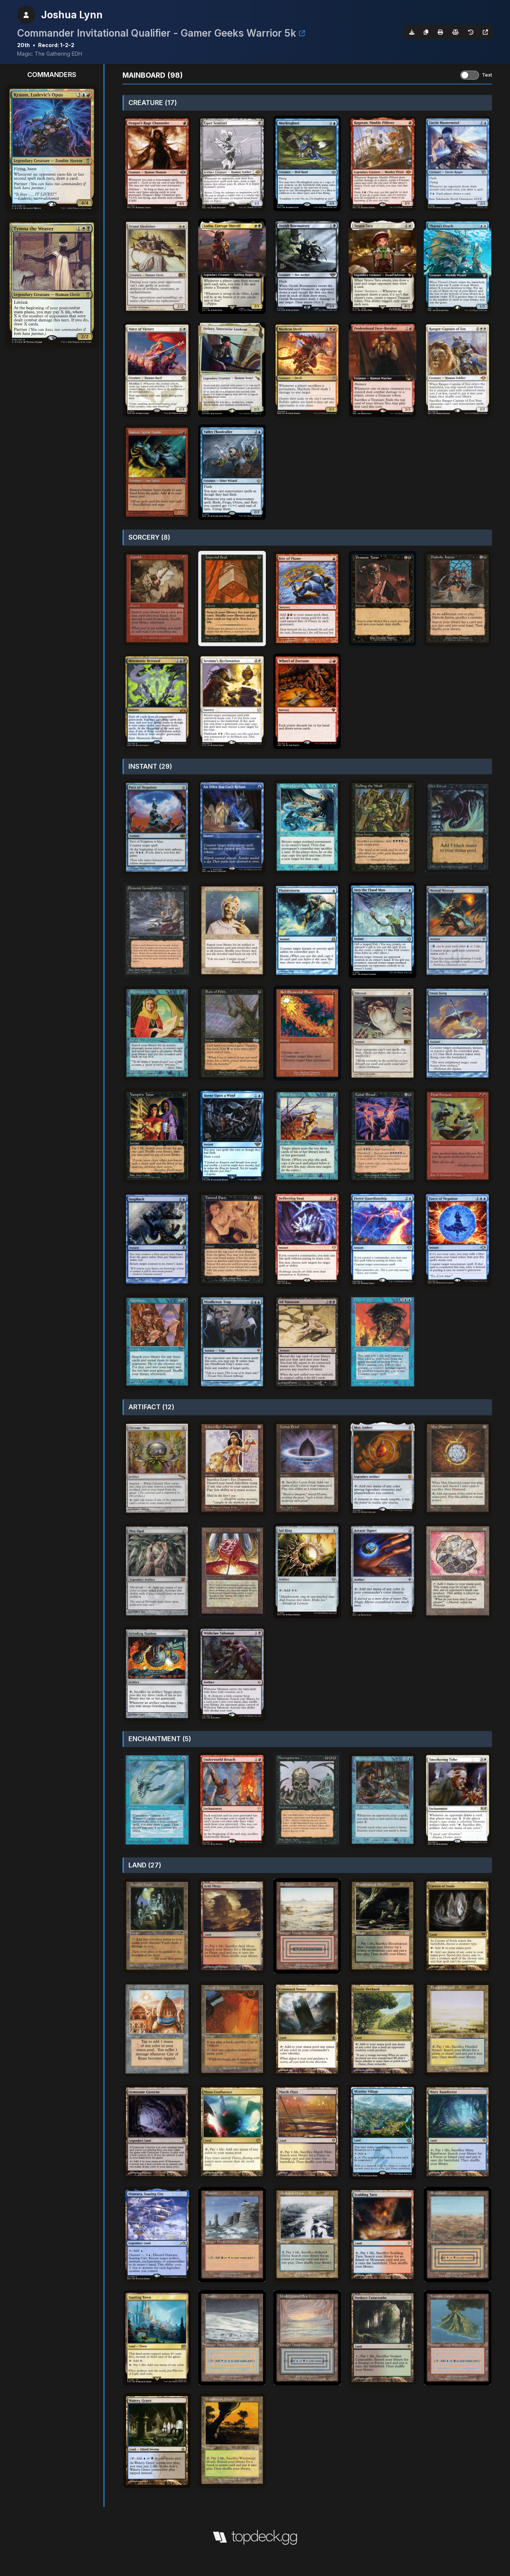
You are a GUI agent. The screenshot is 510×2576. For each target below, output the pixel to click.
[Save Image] (412, 32)
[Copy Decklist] (426, 32)
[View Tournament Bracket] (302, 33)
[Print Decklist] (440, 32)
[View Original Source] (485, 32)
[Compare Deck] (455, 32)
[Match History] (471, 32)
